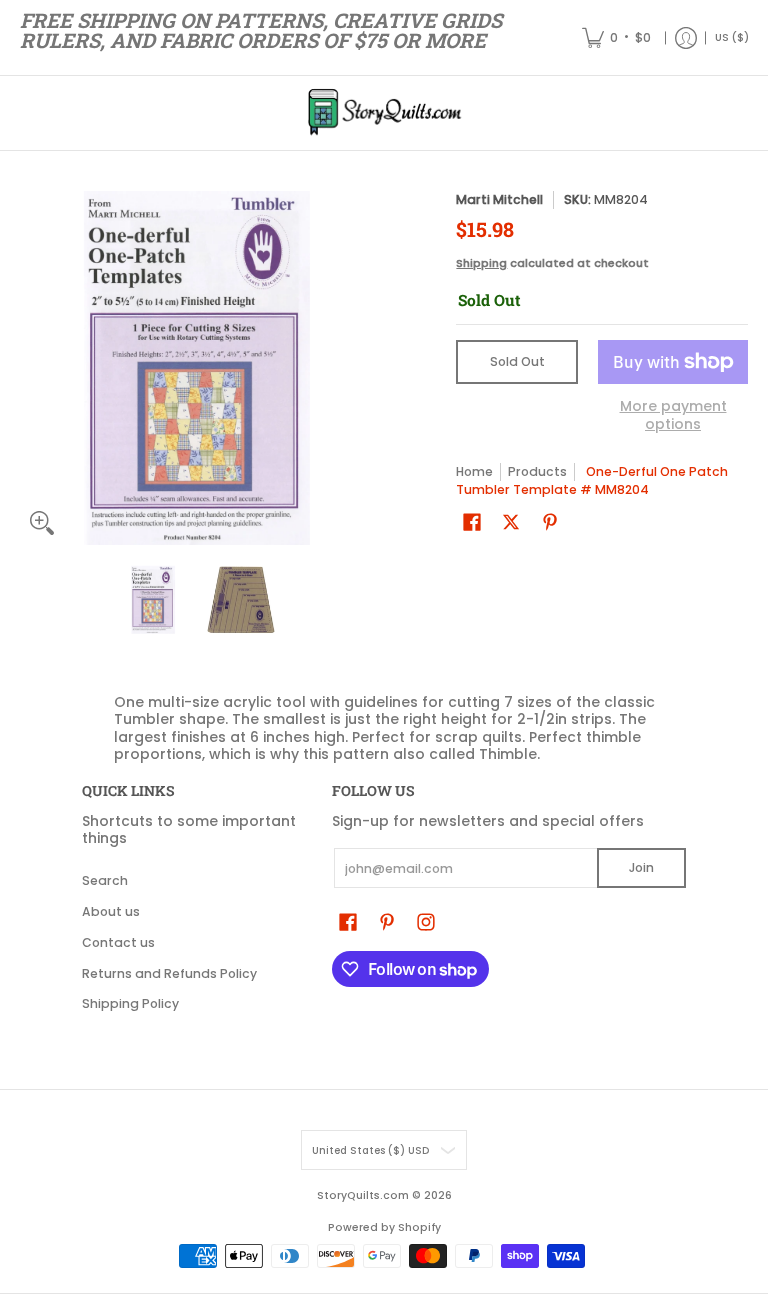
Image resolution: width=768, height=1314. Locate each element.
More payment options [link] (673, 415)
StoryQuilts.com (363, 1195)
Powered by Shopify (384, 1227)
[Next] (360, 368)
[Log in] (686, 37)
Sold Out (517, 361)
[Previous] (34, 368)
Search (105, 880)
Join (641, 867)
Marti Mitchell (499, 199)
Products (537, 471)
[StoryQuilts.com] (384, 113)
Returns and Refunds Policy (169, 973)
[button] (472, 521)
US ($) (732, 37)
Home (474, 471)
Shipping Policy (130, 1003)
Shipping (481, 263)
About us (111, 911)
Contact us (118, 942)
